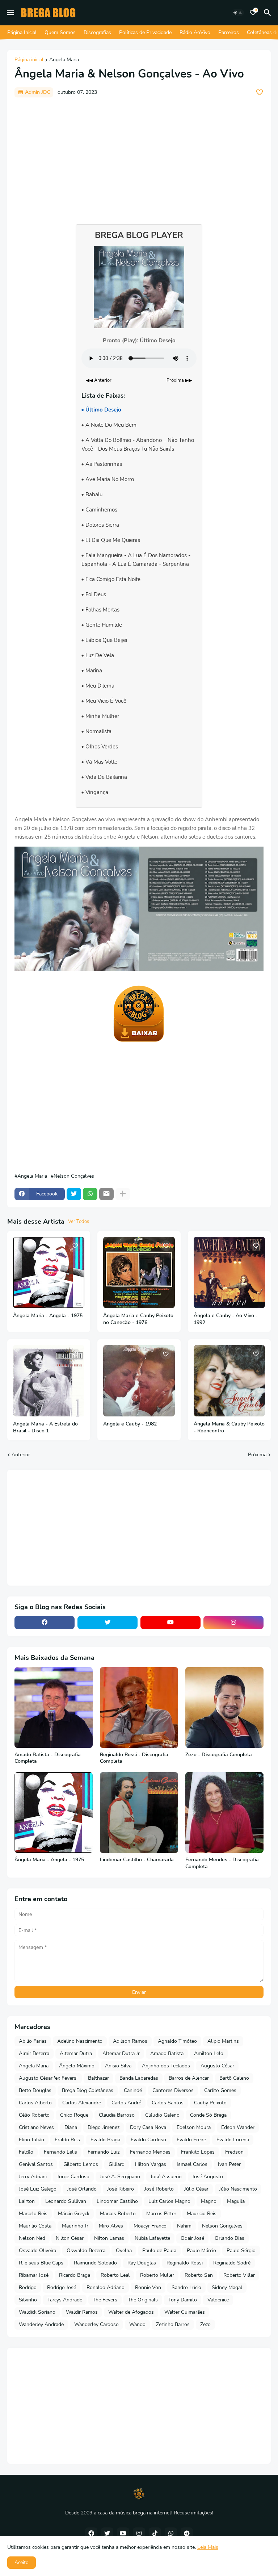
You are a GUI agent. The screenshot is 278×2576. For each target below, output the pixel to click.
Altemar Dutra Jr (121, 2053)
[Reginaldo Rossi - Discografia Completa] (139, 1707)
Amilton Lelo (209, 2053)
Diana (71, 2127)
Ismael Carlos (192, 2164)
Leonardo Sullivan (66, 2201)
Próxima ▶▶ (179, 380)
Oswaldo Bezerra (86, 2251)
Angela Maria (64, 60)
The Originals (143, 2300)
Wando (137, 2324)
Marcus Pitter (161, 2214)
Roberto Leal (115, 2275)
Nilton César (70, 2238)
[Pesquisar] (269, 13)
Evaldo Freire (191, 2140)
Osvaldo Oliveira (37, 2251)
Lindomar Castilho (117, 2201)
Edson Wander (238, 2127)
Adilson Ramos (130, 2041)
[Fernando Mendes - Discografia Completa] (224, 1813)
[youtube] (170, 1623)
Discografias (97, 32)
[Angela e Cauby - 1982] (139, 1381)
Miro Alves (111, 2226)
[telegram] (187, 2534)
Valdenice (218, 2300)
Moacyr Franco (150, 2226)
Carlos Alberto (35, 2103)
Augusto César (217, 2066)
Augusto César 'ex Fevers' (48, 2078)
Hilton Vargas (151, 2164)
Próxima (257, 1455)
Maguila (236, 2201)
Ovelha (124, 2251)
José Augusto (208, 2177)
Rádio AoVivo (195, 32)
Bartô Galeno (234, 2078)
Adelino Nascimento (80, 2041)
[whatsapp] (171, 2534)
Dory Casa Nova (148, 2127)
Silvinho (28, 2300)
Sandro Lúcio (186, 2287)
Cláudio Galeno (162, 2115)
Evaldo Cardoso (148, 2140)
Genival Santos (36, 2164)
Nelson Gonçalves (74, 1176)
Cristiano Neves (36, 2127)
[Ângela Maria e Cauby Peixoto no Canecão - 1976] (139, 1272)
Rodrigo (28, 2287)
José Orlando (82, 2189)
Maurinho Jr (75, 2226)
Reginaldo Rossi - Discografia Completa (134, 1758)
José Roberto (159, 2189)
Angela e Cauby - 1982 (130, 1424)
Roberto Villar (239, 2275)
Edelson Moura (194, 2127)
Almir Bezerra (34, 2053)
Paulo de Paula (159, 2251)
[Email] (106, 1194)
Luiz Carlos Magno (169, 2201)
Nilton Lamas (109, 2238)
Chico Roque (74, 2115)
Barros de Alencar (189, 2078)
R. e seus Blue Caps (41, 2263)
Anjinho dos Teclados (166, 2066)
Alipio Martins (223, 2041)
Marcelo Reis (33, 2214)
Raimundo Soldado (95, 2263)
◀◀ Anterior (99, 380)
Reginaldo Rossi (185, 2263)
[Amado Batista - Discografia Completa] (54, 1707)
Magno (209, 2201)
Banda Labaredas (139, 2078)
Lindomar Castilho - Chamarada (137, 1860)
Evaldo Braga (105, 2140)
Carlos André (126, 2103)
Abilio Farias (33, 2041)
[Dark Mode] (238, 13)
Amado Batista (167, 2053)
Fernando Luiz (104, 2152)
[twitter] (108, 1623)
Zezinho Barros (173, 2324)
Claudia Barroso (117, 2115)
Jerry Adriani (33, 2177)
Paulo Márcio (201, 2251)
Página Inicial (22, 32)
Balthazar (98, 2078)
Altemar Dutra (76, 2053)
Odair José (192, 2238)
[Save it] (260, 92)
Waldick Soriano (37, 2312)
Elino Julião (31, 2140)
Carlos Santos (168, 2103)
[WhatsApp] (90, 1194)
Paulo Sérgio (241, 2251)
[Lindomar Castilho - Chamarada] (139, 1813)
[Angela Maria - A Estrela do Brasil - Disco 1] (49, 1381)
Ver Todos (79, 1222)
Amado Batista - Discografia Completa (48, 1758)
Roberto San (199, 2275)
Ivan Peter (229, 2164)
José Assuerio (166, 2177)
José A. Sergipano (120, 2177)
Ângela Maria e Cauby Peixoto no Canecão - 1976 (138, 1319)
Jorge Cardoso (73, 2177)
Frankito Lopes (198, 2152)
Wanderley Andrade (41, 2324)
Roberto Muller (157, 2275)
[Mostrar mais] (123, 1194)
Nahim (184, 2226)
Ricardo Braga (75, 2275)
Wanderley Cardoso (96, 2324)
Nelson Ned (32, 2238)
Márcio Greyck (74, 2214)
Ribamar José (34, 2275)
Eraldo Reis (67, 2140)
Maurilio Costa (35, 2226)
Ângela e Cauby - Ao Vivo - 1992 (226, 1319)
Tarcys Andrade (65, 2300)
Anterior (21, 1455)
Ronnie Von (148, 2287)
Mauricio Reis (202, 2214)
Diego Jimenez (104, 2127)
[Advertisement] (139, 157)
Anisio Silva (118, 2066)
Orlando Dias (229, 2238)
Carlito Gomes (220, 2090)
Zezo (205, 2324)
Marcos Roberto (118, 2214)
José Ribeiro (121, 2189)
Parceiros (229, 32)
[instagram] (233, 1623)
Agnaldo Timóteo (177, 2041)
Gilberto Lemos (81, 2164)
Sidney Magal (227, 2287)
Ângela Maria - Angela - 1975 (48, 1316)
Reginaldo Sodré (232, 2263)
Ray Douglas (142, 2263)
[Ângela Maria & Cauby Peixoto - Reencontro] (229, 1381)
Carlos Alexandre (82, 2103)
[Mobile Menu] (10, 13)
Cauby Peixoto (210, 2103)
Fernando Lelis (60, 2152)
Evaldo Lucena (233, 2140)
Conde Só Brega (208, 2115)
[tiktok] (155, 2534)
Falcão (26, 2152)
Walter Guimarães (185, 2312)
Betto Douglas (35, 2090)
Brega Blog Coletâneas (88, 2090)
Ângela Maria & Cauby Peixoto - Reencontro (229, 1427)
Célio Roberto (34, 2115)
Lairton (27, 2201)
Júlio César (196, 2189)
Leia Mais (208, 2547)
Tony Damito (183, 2300)
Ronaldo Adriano (106, 2287)
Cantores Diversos (173, 2090)
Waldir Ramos (82, 2312)
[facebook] (45, 1623)
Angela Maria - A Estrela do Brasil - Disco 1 (45, 1427)
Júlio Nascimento (238, 2189)
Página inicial (29, 60)
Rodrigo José (62, 2287)
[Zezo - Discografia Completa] (224, 1707)
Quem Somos (60, 32)
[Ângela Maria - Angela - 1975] (49, 1272)
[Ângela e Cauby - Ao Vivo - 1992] (229, 1272)
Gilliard (117, 2164)
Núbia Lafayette (152, 2238)
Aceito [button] (22, 2562)
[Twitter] (74, 1194)
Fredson (234, 2152)
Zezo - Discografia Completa (219, 1755)
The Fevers (105, 2300)
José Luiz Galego (38, 2189)
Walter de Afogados (131, 2312)
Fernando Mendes (150, 2152)
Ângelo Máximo (77, 2066)
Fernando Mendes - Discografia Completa (222, 1863)
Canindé (133, 2090)
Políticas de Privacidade (145, 32)
